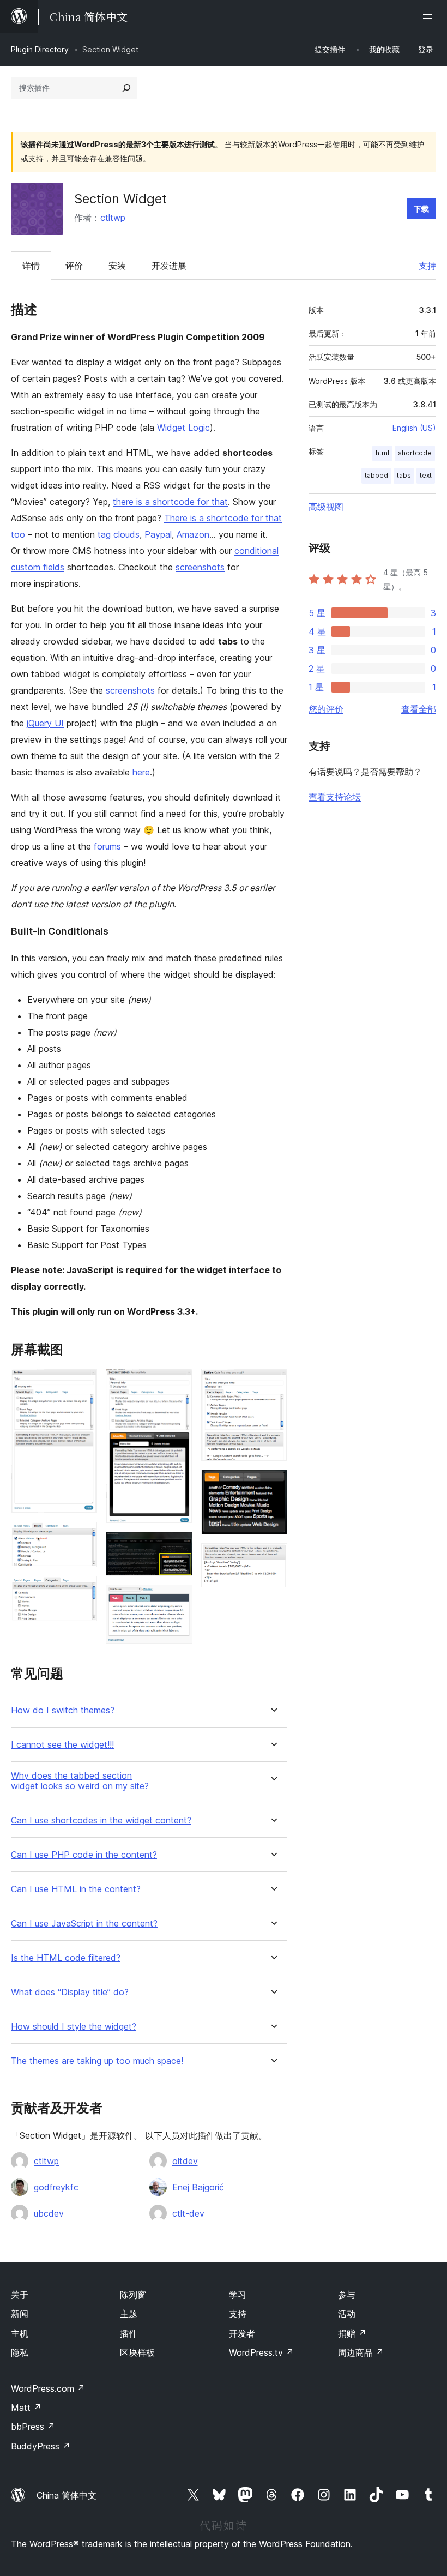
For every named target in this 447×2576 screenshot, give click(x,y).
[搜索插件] (126, 88)
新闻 (20, 2314)
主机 (20, 2333)
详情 (31, 266)
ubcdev (49, 2213)
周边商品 (361, 2352)
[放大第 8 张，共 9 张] (273, 1484)
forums (107, 846)
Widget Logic (183, 428)
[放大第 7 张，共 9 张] (273, 1383)
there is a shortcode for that (170, 502)
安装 (117, 266)
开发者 (242, 2333)
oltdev (185, 2161)
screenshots (200, 567)
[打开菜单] (430, 16)
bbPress (33, 2427)
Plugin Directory (40, 49)
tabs (404, 475)
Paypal (158, 534)
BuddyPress (41, 2446)
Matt (26, 2408)
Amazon (193, 534)
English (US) (414, 428)
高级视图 (326, 507)
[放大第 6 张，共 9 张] (178, 1599)
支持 (427, 266)
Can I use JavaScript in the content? (84, 1924)
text (426, 475)
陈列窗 (133, 2295)
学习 (238, 2295)
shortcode (415, 453)
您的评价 (326, 709)
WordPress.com (48, 2388)
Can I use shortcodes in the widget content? (101, 1820)
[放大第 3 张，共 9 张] (82, 1591)
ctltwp (113, 218)
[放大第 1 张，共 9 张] (82, 1383)
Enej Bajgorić (198, 2187)
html (382, 453)
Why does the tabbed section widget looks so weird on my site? (80, 1781)
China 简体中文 (67, 2495)
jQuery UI (45, 723)
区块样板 (137, 2352)
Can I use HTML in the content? (76, 1889)
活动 (347, 2314)
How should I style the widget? (74, 2027)
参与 (347, 2295)
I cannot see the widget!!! (62, 1745)
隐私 (20, 2352)
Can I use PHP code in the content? (84, 1855)
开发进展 (169, 266)
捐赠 (352, 2333)
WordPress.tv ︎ (261, 2352)
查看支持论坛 (335, 797)
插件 (129, 2333)
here (141, 772)
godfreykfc (56, 2187)
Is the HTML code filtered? (66, 1958)
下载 (421, 209)
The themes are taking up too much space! (97, 2061)
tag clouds (119, 534)
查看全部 (419, 709)
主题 (129, 2314)
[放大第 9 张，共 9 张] (273, 1558)
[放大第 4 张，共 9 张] (178, 1383)
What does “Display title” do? (70, 1992)
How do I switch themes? (63, 1710)
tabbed (376, 475)
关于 (20, 2295)
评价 (74, 266)
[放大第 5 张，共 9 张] (178, 1546)
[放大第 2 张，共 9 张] (82, 1537)
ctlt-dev (188, 2213)
